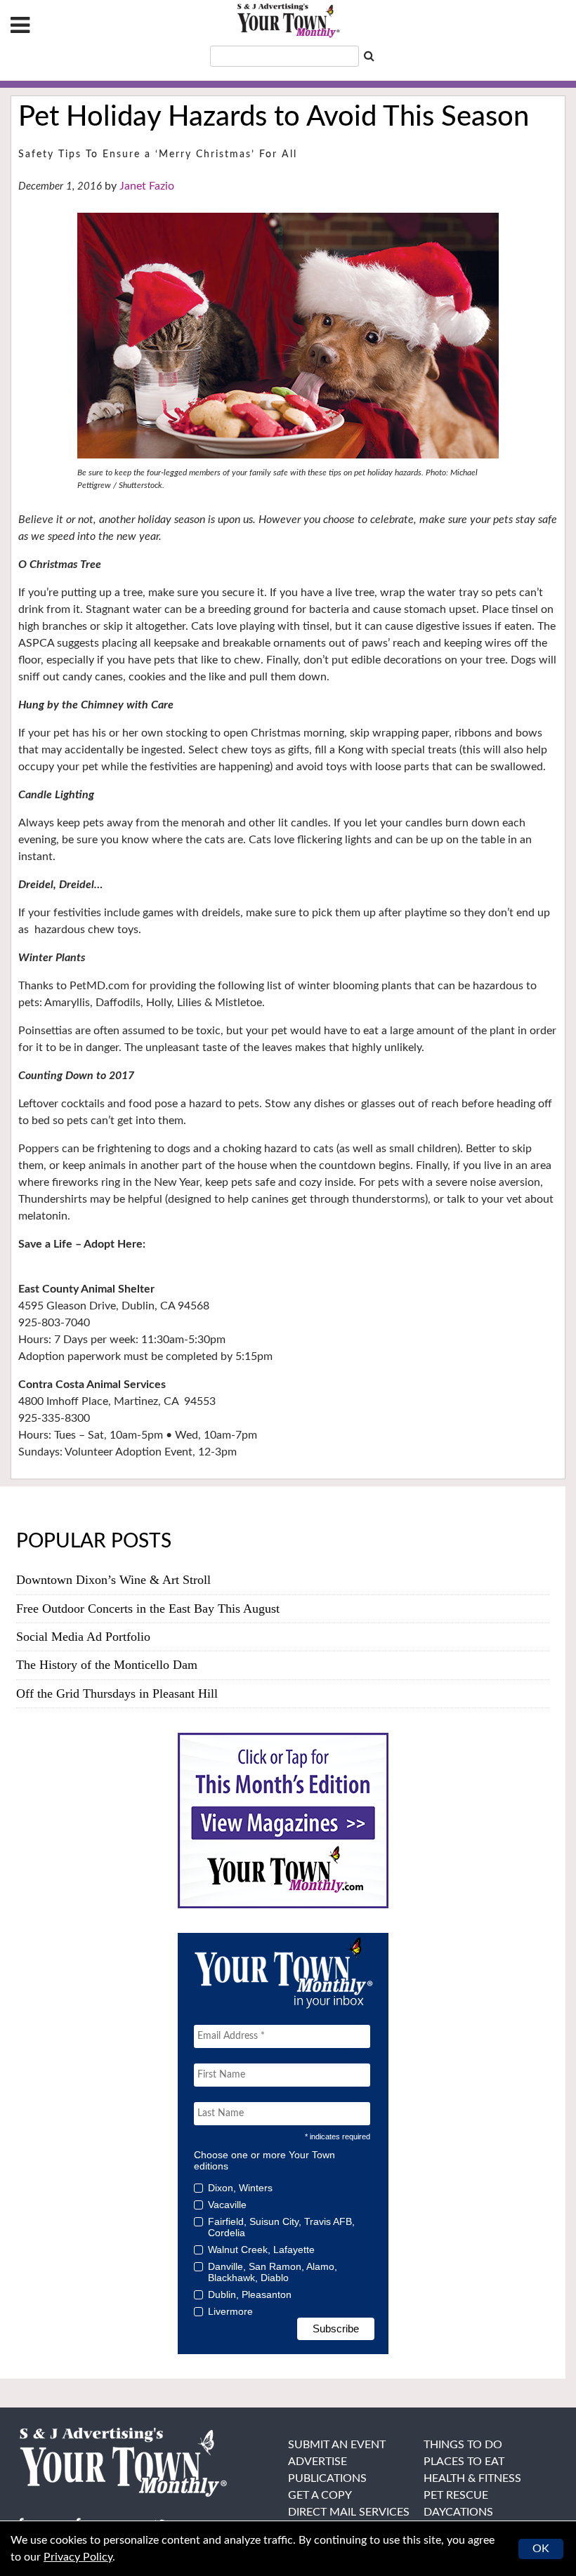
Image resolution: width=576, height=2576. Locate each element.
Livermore (230, 2311)
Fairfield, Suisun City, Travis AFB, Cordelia (281, 2227)
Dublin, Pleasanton (250, 2294)
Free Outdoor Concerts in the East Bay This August (148, 1609)
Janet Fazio (147, 186)
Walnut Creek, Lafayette (261, 2250)
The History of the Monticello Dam (107, 1665)
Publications (327, 2478)
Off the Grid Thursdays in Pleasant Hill (117, 1693)
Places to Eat (464, 2462)
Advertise (318, 2462)
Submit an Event (337, 2445)
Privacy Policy (78, 2557)
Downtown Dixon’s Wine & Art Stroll (113, 1580)
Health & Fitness (472, 2478)
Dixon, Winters (240, 2188)
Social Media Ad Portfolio (83, 1637)
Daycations (458, 2512)
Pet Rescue (456, 2495)
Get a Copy (320, 2495)
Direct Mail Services (349, 2512)
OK (541, 2549)
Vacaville (227, 2205)
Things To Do (463, 2445)
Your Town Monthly (288, 21)
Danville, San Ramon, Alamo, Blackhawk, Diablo (273, 2272)
